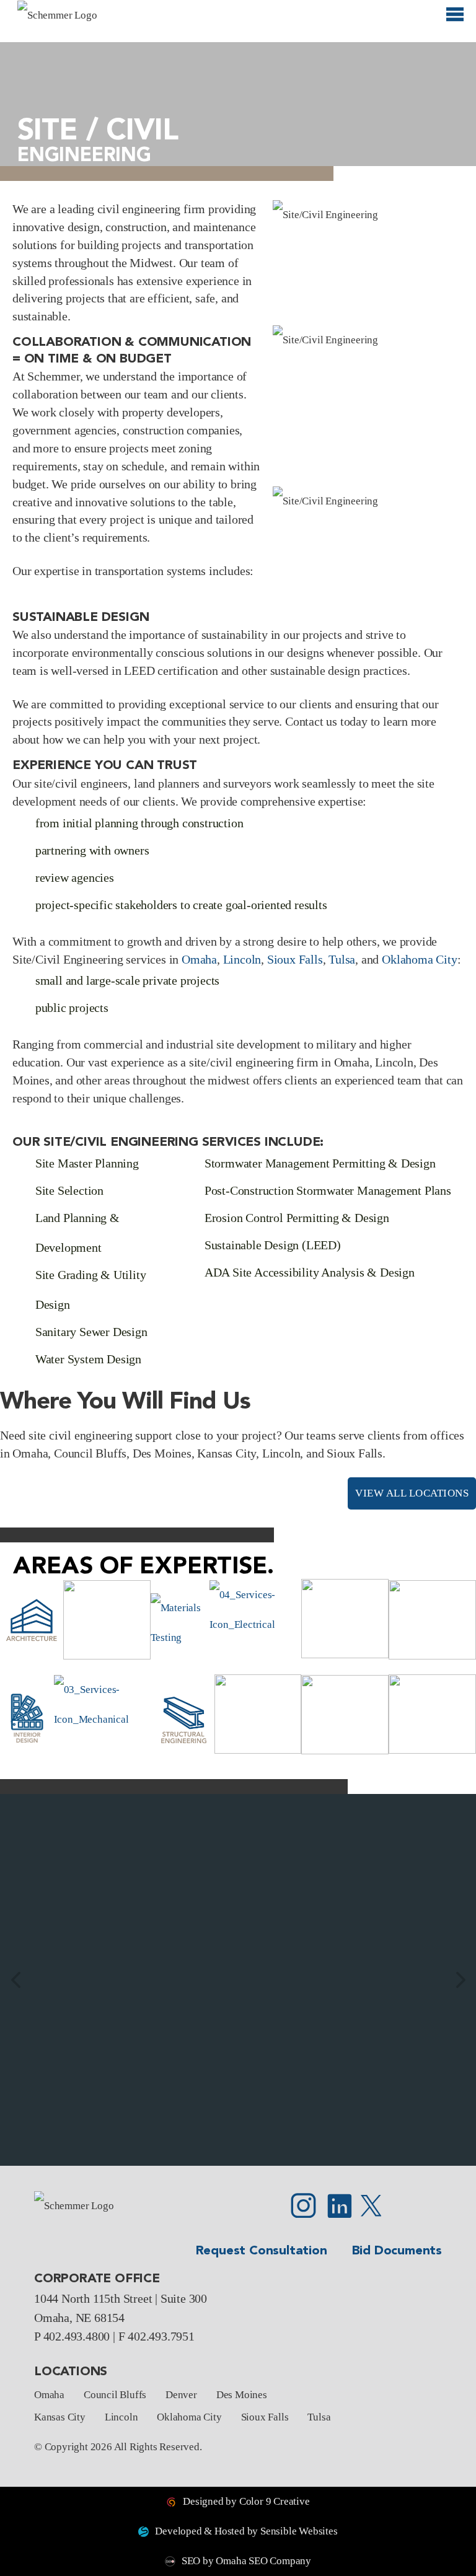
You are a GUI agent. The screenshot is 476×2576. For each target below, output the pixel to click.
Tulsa (342, 959)
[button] (15, 1980)
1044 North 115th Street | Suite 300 (121, 2298)
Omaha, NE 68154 (79, 2318)
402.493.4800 (77, 2336)
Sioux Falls (295, 959)
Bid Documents (397, 2251)
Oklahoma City (419, 959)
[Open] (455, 20)
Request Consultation (262, 2251)
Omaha (199, 959)
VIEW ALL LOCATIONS (412, 1493)
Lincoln (242, 959)
